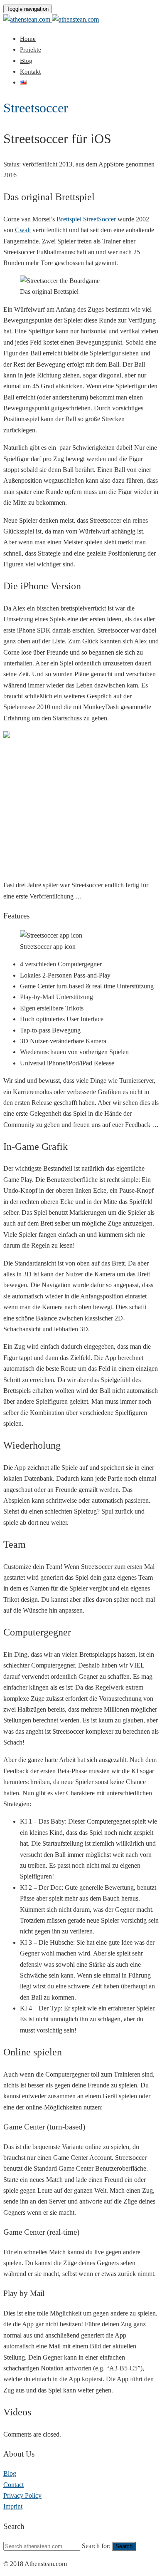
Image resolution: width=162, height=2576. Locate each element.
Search (124, 2546)
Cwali (23, 230)
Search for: (96, 2546)
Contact (13, 2485)
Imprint (13, 2506)
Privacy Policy (22, 2495)
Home (28, 39)
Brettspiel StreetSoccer (86, 219)
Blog (26, 61)
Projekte (31, 50)
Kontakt (30, 72)
